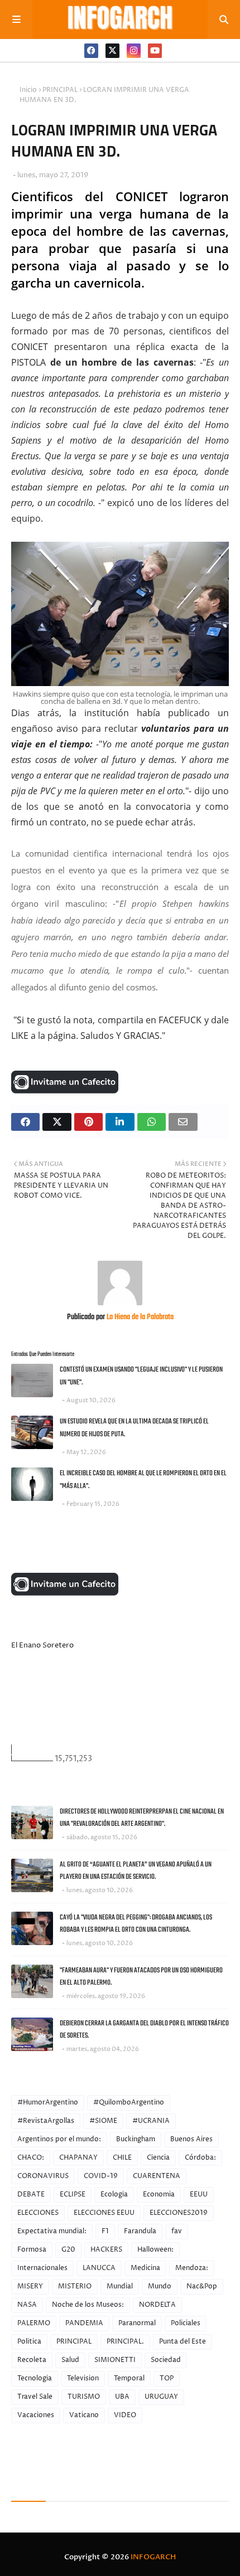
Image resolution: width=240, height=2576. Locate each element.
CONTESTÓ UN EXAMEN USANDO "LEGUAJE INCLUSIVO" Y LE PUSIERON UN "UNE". (141, 1376)
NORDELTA (157, 2305)
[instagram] (134, 51)
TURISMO (84, 2397)
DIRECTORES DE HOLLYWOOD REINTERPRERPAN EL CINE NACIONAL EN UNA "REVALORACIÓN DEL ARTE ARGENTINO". (142, 1818)
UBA (122, 2397)
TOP (167, 2378)
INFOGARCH (153, 2557)
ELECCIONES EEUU (104, 2213)
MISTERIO (75, 2286)
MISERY (30, 2286)
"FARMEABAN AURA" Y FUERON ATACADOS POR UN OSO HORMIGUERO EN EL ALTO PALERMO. (141, 1977)
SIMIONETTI (115, 2360)
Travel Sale (35, 2397)
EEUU (199, 2195)
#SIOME (103, 2121)
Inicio (28, 90)
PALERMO (34, 2323)
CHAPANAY (78, 2158)
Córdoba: (200, 2158)
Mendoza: (192, 2268)
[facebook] (91, 51)
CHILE (122, 2158)
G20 (68, 2250)
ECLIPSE (73, 2195)
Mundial (120, 2286)
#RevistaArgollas (46, 2121)
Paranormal (137, 2323)
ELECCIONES (38, 2213)
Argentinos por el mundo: (59, 2139)
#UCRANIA (151, 2121)
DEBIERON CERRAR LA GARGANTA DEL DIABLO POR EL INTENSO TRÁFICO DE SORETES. (144, 2030)
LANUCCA (99, 2268)
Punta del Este (183, 2342)
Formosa (32, 2250)
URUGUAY (161, 2397)
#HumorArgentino (48, 2103)
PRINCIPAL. (125, 2342)
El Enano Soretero (42, 1645)
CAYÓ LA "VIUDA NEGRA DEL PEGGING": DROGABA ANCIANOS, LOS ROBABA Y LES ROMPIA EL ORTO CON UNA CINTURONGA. (136, 1924)
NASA (27, 2305)
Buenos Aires (191, 2139)
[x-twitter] (112, 51)
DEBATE (31, 2195)
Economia (159, 2195)
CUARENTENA (157, 2176)
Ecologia (114, 2195)
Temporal (129, 2378)
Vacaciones (36, 2415)
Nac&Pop (202, 2286)
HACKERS (106, 2250)
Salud (70, 2360)
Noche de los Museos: (88, 2305)
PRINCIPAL (60, 90)
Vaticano (84, 2415)
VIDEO (125, 2415)
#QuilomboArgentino (129, 2103)
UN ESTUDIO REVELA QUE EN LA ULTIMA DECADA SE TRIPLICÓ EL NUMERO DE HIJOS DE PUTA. (134, 1428)
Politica (29, 2342)
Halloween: (155, 2250)
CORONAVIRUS (43, 2176)
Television (83, 2378)
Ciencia (158, 2158)
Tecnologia (35, 2378)
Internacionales (42, 2268)
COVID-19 (101, 2176)
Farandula (140, 2231)
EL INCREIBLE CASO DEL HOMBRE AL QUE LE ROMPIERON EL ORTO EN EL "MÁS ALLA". (143, 1480)
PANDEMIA (84, 2323)
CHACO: (31, 2158)
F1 (105, 2231)
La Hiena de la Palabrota (139, 1317)
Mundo (160, 2286)
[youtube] (155, 51)
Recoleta (32, 2360)
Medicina (145, 2268)
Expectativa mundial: (52, 2231)
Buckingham (136, 2139)
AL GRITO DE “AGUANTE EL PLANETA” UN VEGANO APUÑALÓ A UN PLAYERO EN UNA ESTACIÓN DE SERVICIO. (136, 1871)
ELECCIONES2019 (179, 2213)
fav (177, 2231)
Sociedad (166, 2360)
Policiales (186, 2323)
